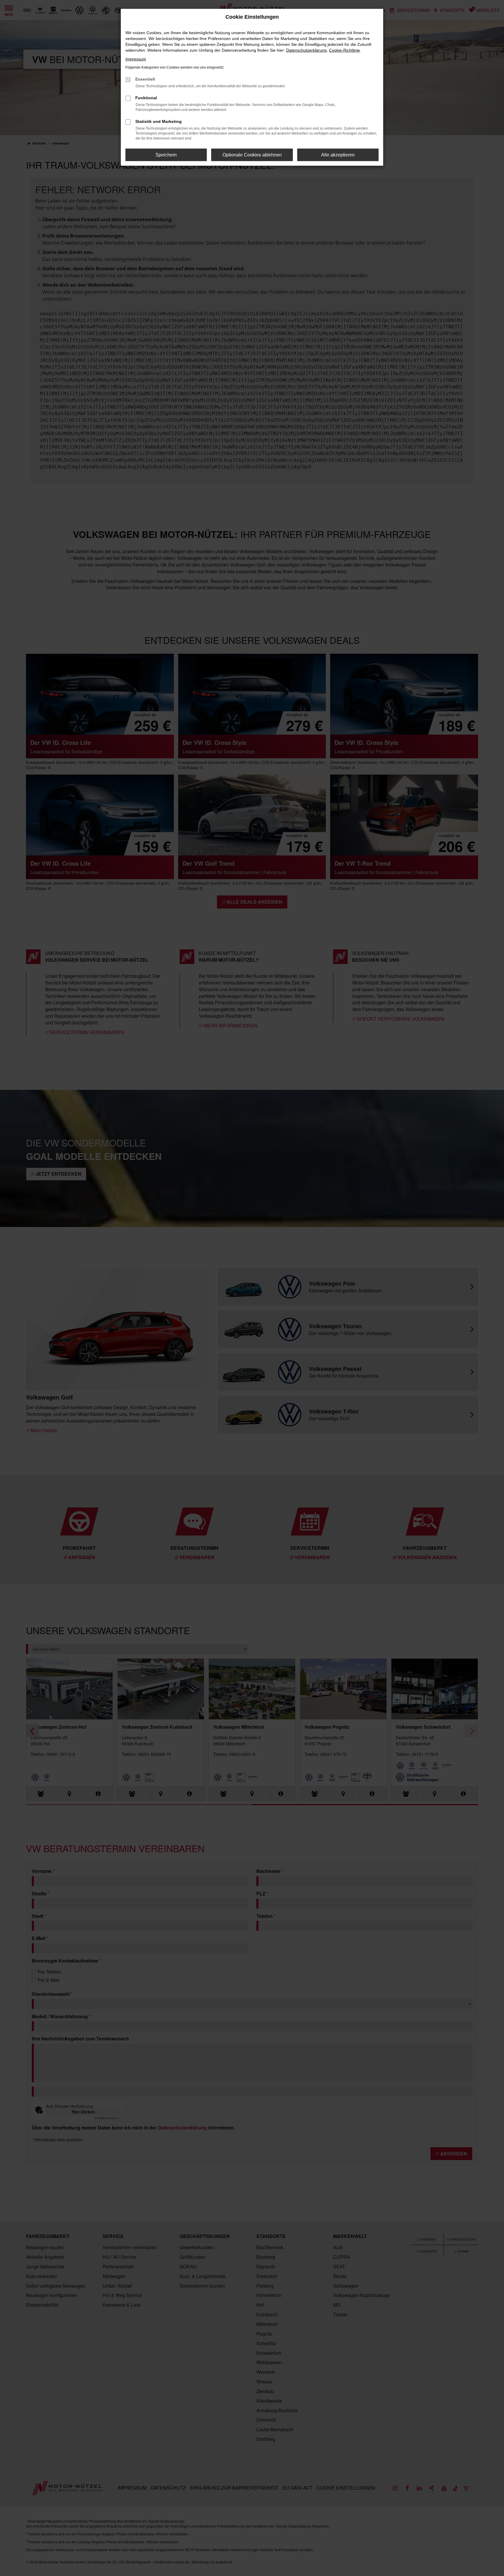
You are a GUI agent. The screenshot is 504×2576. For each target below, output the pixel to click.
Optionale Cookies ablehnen (252, 155)
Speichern (166, 155)
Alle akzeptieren (338, 155)
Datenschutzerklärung (306, 50)
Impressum (136, 59)
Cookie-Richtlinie (344, 50)
